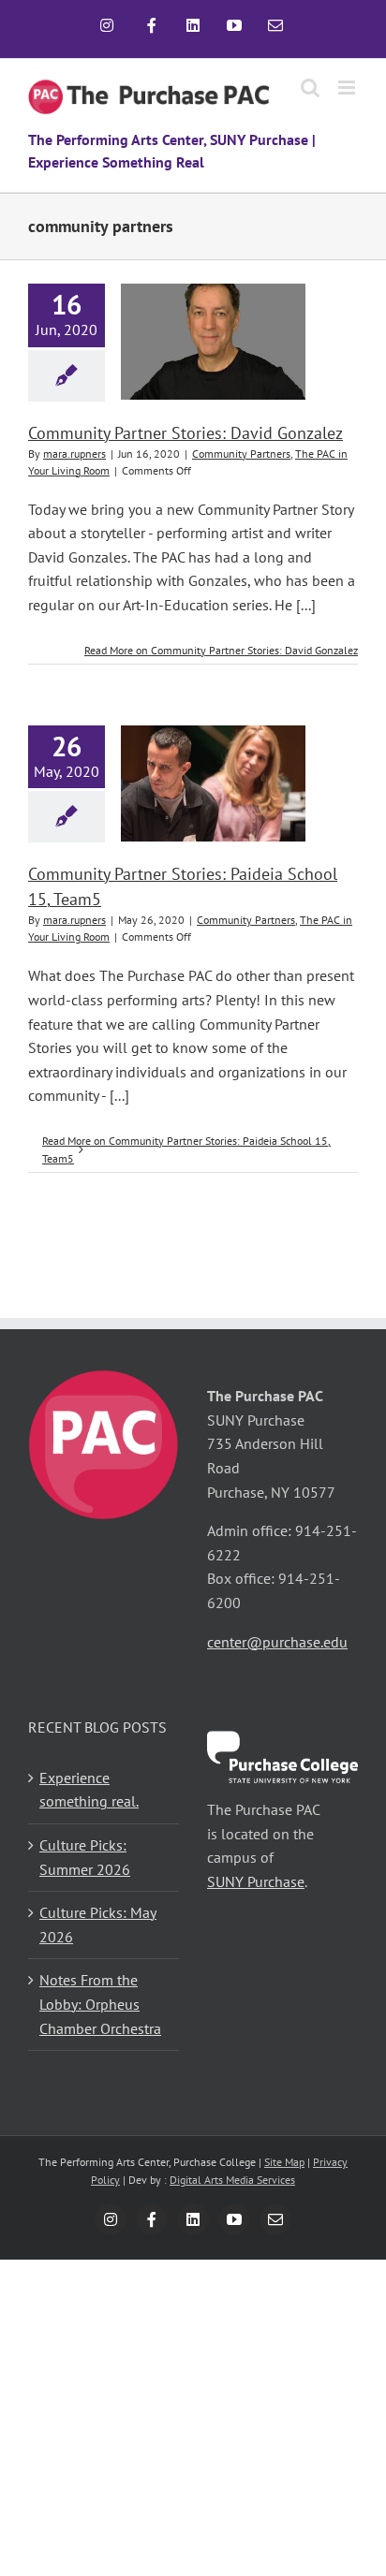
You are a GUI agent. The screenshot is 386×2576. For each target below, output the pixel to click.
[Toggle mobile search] (310, 88)
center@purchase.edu (277, 1642)
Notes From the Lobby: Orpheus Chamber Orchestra (100, 2004)
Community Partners (241, 454)
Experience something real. (89, 1790)
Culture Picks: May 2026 (98, 1925)
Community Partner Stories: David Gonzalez (186, 433)
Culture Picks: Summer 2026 (85, 1857)
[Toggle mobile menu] (348, 88)
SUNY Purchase (256, 1881)
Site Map (284, 2162)
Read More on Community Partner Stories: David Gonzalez (221, 650)
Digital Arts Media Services (232, 2180)
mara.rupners (74, 454)
